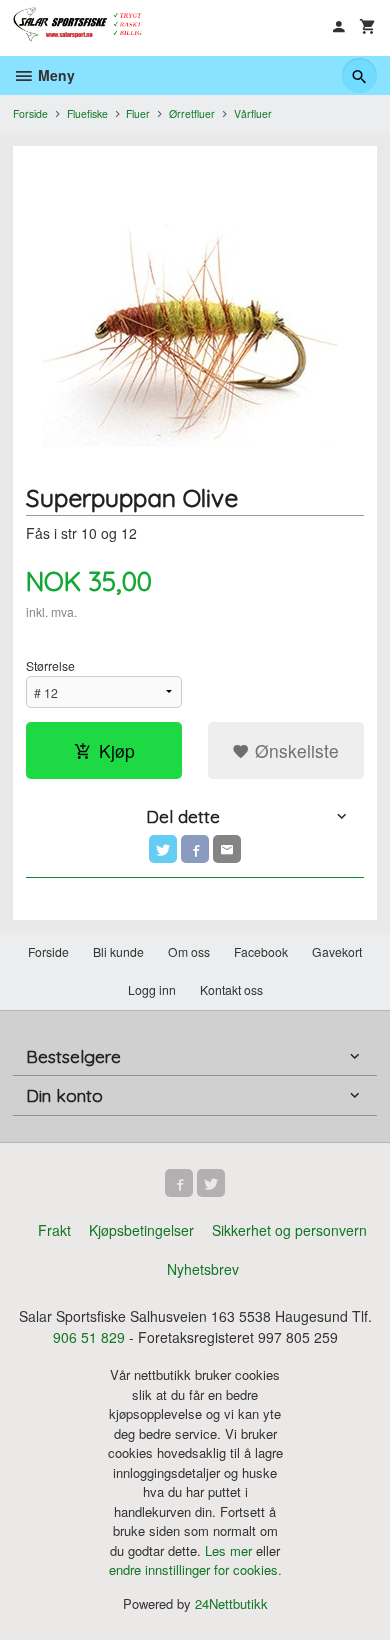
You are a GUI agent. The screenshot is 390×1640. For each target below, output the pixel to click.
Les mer (230, 1550)
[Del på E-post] (227, 849)
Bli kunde (118, 951)
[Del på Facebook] (195, 849)
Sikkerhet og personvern (289, 1230)
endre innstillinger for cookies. (195, 1569)
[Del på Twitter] (163, 849)
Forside (30, 113)
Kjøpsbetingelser (141, 1230)
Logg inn (152, 989)
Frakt (54, 1230)
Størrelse (50, 665)
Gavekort (337, 951)
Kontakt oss (231, 989)
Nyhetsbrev (203, 1269)
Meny (54, 75)
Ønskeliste (294, 750)
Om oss (189, 951)
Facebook (261, 951)
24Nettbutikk (231, 1603)
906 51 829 (89, 1337)
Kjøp (117, 750)
